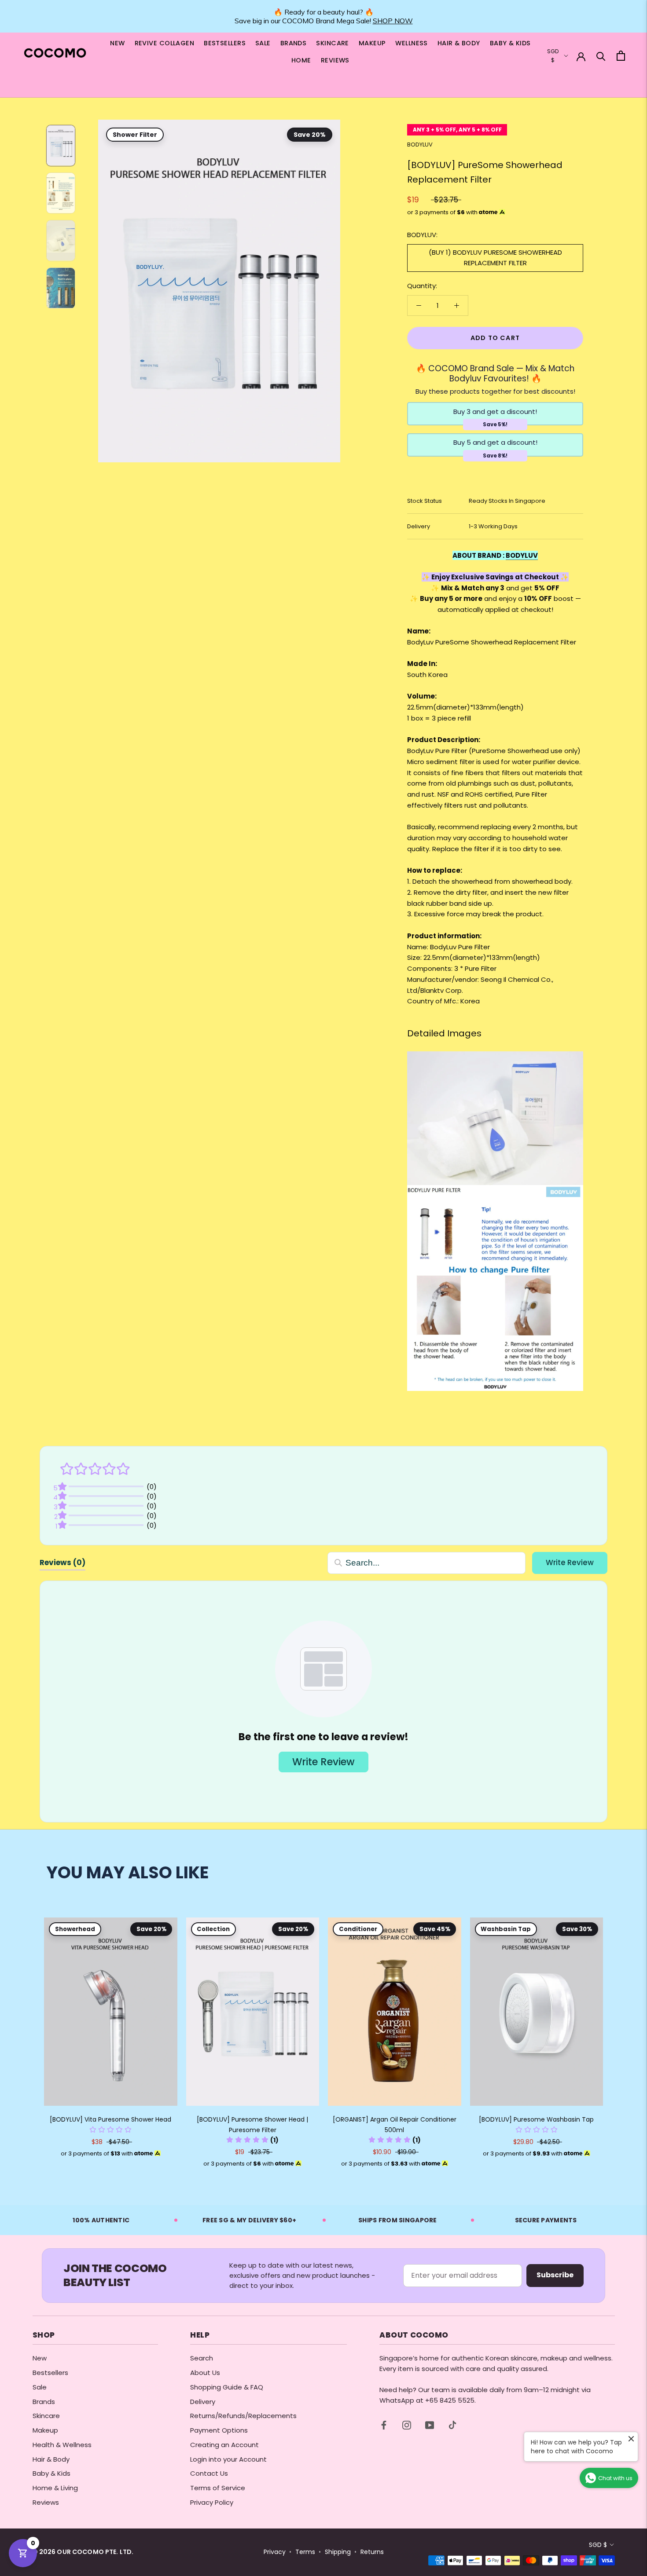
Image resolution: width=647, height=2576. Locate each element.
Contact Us (209, 2473)
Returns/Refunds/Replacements (243, 2416)
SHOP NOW (393, 21)
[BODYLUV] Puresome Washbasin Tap (536, 2119)
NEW (117, 43)
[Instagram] (407, 2425)
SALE (263, 43)
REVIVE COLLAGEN (165, 43)
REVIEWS (335, 60)
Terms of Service (218, 2488)
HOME (301, 60)
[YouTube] (430, 2425)
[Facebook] (384, 2425)
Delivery (203, 2402)
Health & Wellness (62, 2445)
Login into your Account (228, 2459)
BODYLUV (420, 145)
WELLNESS (411, 43)
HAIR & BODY (459, 43)
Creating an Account (224, 2445)
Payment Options (219, 2430)
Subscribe (555, 2275)
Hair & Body (51, 2459)
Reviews (46, 2502)
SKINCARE (332, 43)
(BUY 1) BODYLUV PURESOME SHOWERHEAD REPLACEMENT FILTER (495, 258)
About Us (205, 2373)
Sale (40, 2387)
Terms (305, 2552)
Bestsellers (50, 2373)
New (40, 2358)
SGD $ (598, 2545)
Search (202, 2358)
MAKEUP (372, 43)
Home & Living (55, 2488)
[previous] (28, 2034)
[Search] (601, 56)
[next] (619, 2034)
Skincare (46, 2416)
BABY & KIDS (510, 43)
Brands (44, 2402)
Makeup (45, 2430)
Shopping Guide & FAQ (227, 2387)
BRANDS (294, 43)
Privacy (275, 2552)
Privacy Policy (212, 2502)
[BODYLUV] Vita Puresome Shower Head (110, 2119)
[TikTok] (452, 2425)
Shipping (338, 2552)
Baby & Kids (51, 2473)
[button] (110, 2130)
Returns (372, 2552)
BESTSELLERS (225, 43)
